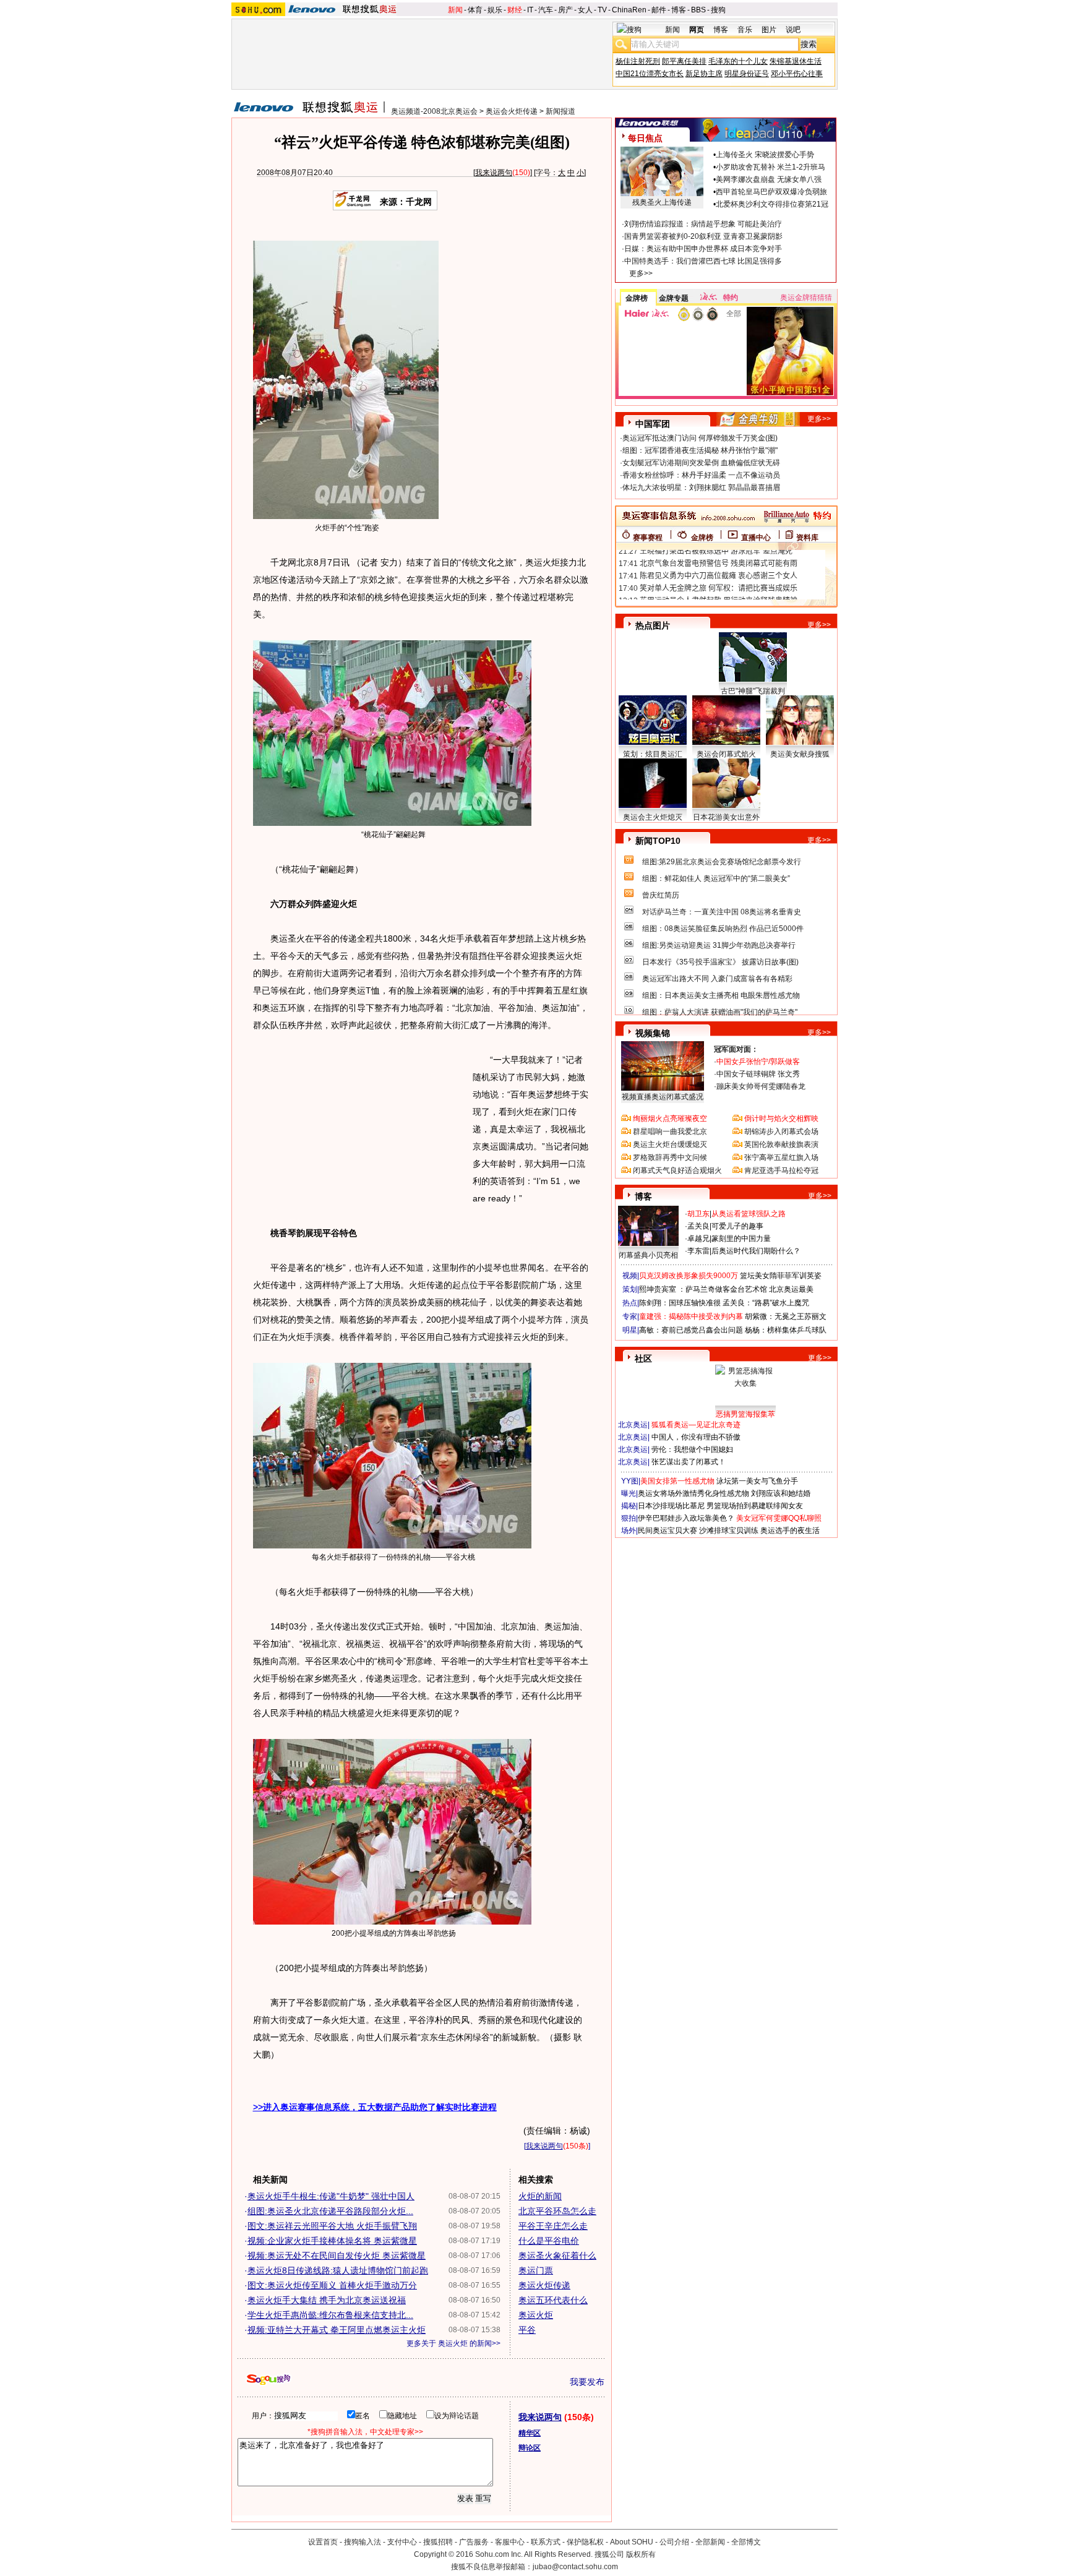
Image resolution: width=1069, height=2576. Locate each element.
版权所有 (641, 2554)
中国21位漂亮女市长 (650, 74)
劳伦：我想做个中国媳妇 (692, 1449)
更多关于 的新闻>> (453, 2343)
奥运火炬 (536, 2315)
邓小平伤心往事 (797, 74)
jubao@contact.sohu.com (575, 2567)
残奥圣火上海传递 (662, 202)
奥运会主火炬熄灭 (653, 817)
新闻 (455, 10)
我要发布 (587, 2382)
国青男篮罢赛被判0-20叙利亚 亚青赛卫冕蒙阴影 (703, 236)
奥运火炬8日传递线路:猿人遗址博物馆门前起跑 (338, 2270)
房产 (565, 10)
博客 (679, 10)
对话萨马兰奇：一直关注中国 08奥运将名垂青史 (722, 912)
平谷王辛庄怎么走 (553, 2226)
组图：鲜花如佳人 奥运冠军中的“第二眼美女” (716, 878)
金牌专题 (674, 298)
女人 (585, 10)
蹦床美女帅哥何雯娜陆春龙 (761, 1086)
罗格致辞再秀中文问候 (670, 1157)
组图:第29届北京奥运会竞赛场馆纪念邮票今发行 (722, 862)
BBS (698, 10)
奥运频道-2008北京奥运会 (434, 111)
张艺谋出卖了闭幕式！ (689, 1462)
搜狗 (718, 10)
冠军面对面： (736, 1049)
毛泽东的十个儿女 (738, 61)
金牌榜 (637, 298)
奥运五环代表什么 (553, 2300)
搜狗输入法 (363, 2542)
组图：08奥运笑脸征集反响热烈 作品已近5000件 (723, 929)
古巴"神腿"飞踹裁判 (753, 691)
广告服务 (474, 2542)
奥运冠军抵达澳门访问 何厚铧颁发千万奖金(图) (700, 438)
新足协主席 (704, 74)
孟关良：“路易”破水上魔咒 (766, 1303)
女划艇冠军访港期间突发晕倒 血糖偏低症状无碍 (701, 463)
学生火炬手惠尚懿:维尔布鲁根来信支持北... (330, 2315)
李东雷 (698, 1251)
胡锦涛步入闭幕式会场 (781, 1131)
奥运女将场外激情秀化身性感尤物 (693, 1493)
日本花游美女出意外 (726, 817)
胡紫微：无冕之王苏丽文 (786, 1316)
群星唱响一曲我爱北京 (670, 1131)
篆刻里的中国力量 (741, 1239)
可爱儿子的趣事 (737, 1226)
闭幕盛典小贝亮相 (648, 1255)
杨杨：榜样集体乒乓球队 (786, 1330)
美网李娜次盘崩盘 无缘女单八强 (769, 179)
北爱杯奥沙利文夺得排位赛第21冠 (772, 204)
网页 (697, 30)
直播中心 (756, 538)
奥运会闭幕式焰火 (726, 754)
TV (602, 10)
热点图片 (653, 625)
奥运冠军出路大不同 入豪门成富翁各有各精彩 (717, 979)
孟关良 (698, 1226)
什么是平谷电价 (549, 2241)
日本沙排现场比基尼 (671, 1506)
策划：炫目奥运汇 (653, 754)
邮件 (659, 10)
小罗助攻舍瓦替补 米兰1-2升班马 (771, 167)
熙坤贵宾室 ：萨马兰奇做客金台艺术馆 (703, 1289)
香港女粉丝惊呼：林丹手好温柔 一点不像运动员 (701, 475)
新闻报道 (560, 111)
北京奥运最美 (791, 1289)
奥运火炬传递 (544, 2285)
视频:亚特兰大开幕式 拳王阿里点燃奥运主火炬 (337, 2330)
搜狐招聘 (438, 2542)
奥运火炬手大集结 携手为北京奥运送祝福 (327, 2300)
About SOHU (632, 2542)
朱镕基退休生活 (796, 61)
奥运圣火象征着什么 (557, 2256)
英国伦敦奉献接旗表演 (781, 1144)
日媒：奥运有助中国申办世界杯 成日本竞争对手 (703, 249)
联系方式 (546, 2542)
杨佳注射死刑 (638, 61)
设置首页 (323, 2542)
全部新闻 (710, 2542)
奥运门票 (536, 2270)
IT (530, 10)
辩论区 (530, 2448)
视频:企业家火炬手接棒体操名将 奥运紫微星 (332, 2241)
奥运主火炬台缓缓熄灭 (670, 1144)
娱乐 (495, 10)
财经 (515, 10)
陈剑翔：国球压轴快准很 (680, 1303)
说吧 (793, 30)
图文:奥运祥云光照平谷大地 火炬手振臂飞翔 (332, 2226)
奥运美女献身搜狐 (800, 754)
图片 (769, 30)
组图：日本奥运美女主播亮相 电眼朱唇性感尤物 (721, 995)
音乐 (745, 30)
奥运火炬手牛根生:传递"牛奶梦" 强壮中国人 (331, 2196)
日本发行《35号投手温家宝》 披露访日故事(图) (720, 962)
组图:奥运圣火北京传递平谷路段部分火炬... (330, 2211)
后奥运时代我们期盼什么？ (756, 1251)
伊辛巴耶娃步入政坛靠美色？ (686, 1518)
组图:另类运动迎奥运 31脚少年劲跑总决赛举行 (719, 945)
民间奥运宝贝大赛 (668, 1531)
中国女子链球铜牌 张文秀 (758, 1074)
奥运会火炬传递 (512, 111)
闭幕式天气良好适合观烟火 (677, 1170)
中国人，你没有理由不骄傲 (696, 1437)
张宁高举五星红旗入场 (781, 1157)
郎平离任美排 (684, 61)
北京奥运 (633, 1425)
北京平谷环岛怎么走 (557, 2211)
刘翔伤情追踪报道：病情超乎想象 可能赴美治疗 (703, 224)
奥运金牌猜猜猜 (806, 298)
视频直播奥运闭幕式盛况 (663, 1097)
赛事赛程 (648, 538)
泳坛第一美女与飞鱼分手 (757, 1481)
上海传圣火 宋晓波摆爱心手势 (765, 155)
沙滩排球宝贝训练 (729, 1531)
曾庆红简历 (661, 895)
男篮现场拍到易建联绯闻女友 (755, 1506)
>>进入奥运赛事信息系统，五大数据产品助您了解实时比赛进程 (375, 2107)
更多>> (641, 273)
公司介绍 (674, 2542)
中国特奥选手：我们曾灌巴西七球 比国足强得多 (703, 261)
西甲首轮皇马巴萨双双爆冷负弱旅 (771, 192)
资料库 (807, 538)
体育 (475, 10)
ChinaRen (629, 10)
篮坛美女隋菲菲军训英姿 (781, 1276)
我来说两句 (494, 173)
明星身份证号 (747, 74)
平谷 (527, 2330)
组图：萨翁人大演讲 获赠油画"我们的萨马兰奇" (720, 1012)
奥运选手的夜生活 (790, 1531)
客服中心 (510, 2542)
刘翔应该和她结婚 (781, 1493)
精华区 (530, 2433)
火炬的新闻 (540, 2196)
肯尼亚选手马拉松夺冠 (781, 1170)
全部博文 (746, 2542)
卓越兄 (698, 1239)
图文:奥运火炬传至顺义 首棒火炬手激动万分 (332, 2285)
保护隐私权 (585, 2542)
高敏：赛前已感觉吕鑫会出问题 (691, 1330)
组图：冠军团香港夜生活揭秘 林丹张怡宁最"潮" (700, 450)
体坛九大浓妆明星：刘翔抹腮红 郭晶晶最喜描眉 (701, 487)
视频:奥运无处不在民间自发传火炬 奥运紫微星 (337, 2256)
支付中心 (402, 2542)
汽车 (546, 10)
